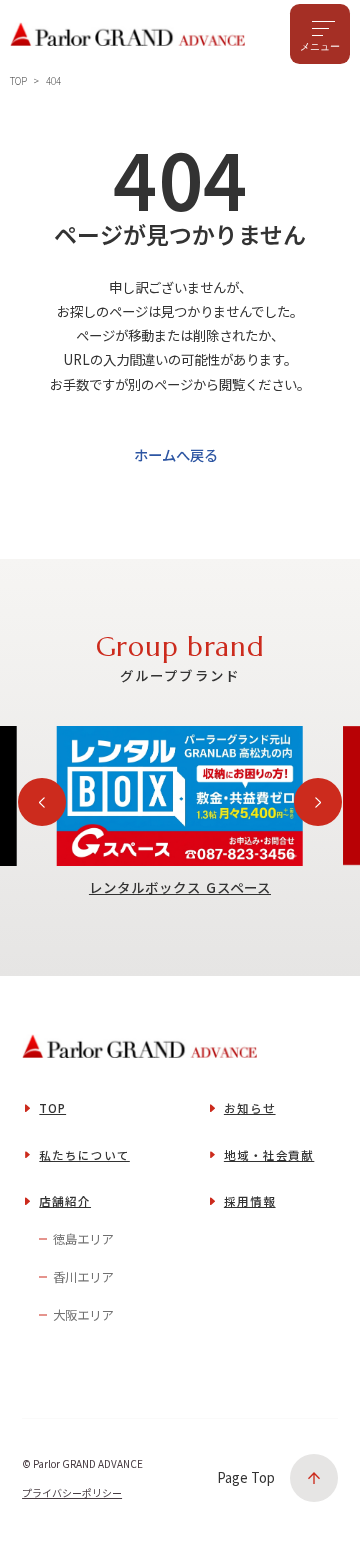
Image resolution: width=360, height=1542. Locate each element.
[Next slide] (318, 802)
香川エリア (82, 1277)
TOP (52, 1108)
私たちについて (84, 1155)
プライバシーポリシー (72, 1492)
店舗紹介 (65, 1201)
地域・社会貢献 (269, 1155)
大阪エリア (82, 1315)
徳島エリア (82, 1239)
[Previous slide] (42, 802)
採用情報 (250, 1201)
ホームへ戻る (176, 454)
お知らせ (250, 1108)
